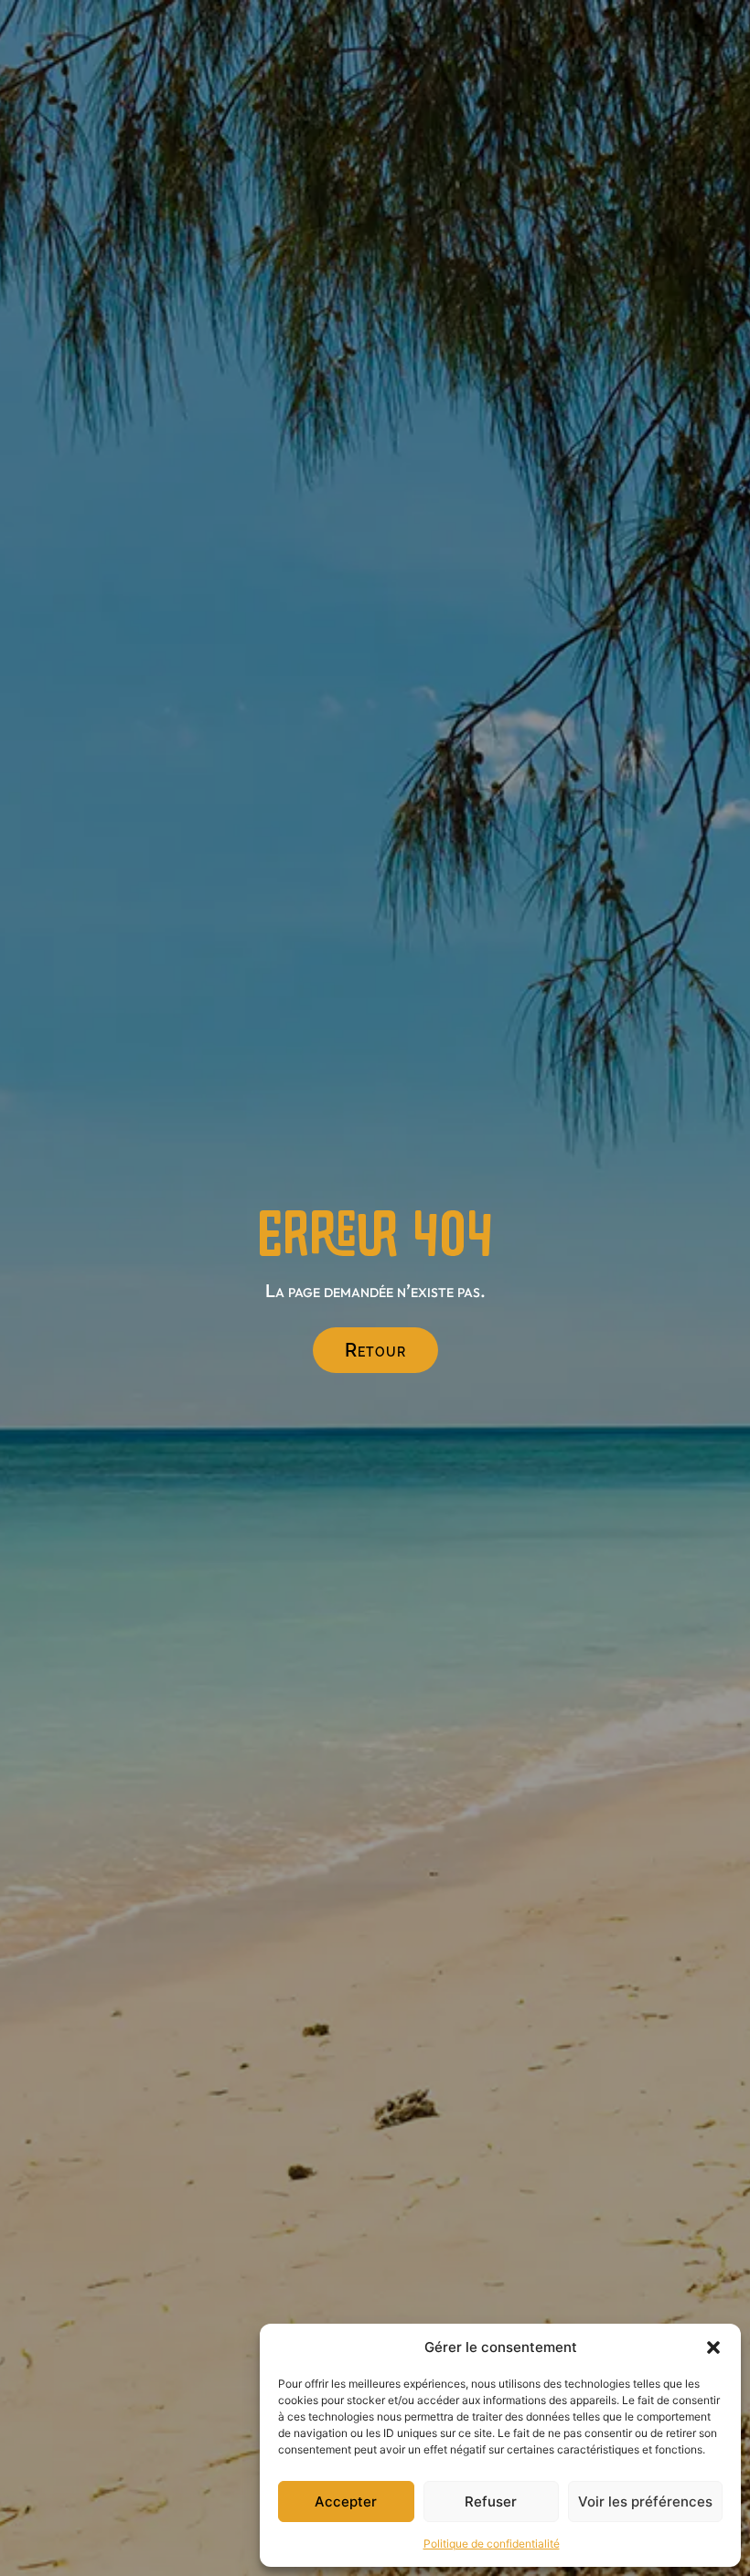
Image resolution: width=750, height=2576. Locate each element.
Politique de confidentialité (492, 2544)
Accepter (346, 2501)
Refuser (491, 2501)
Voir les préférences (645, 2501)
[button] (713, 2347)
